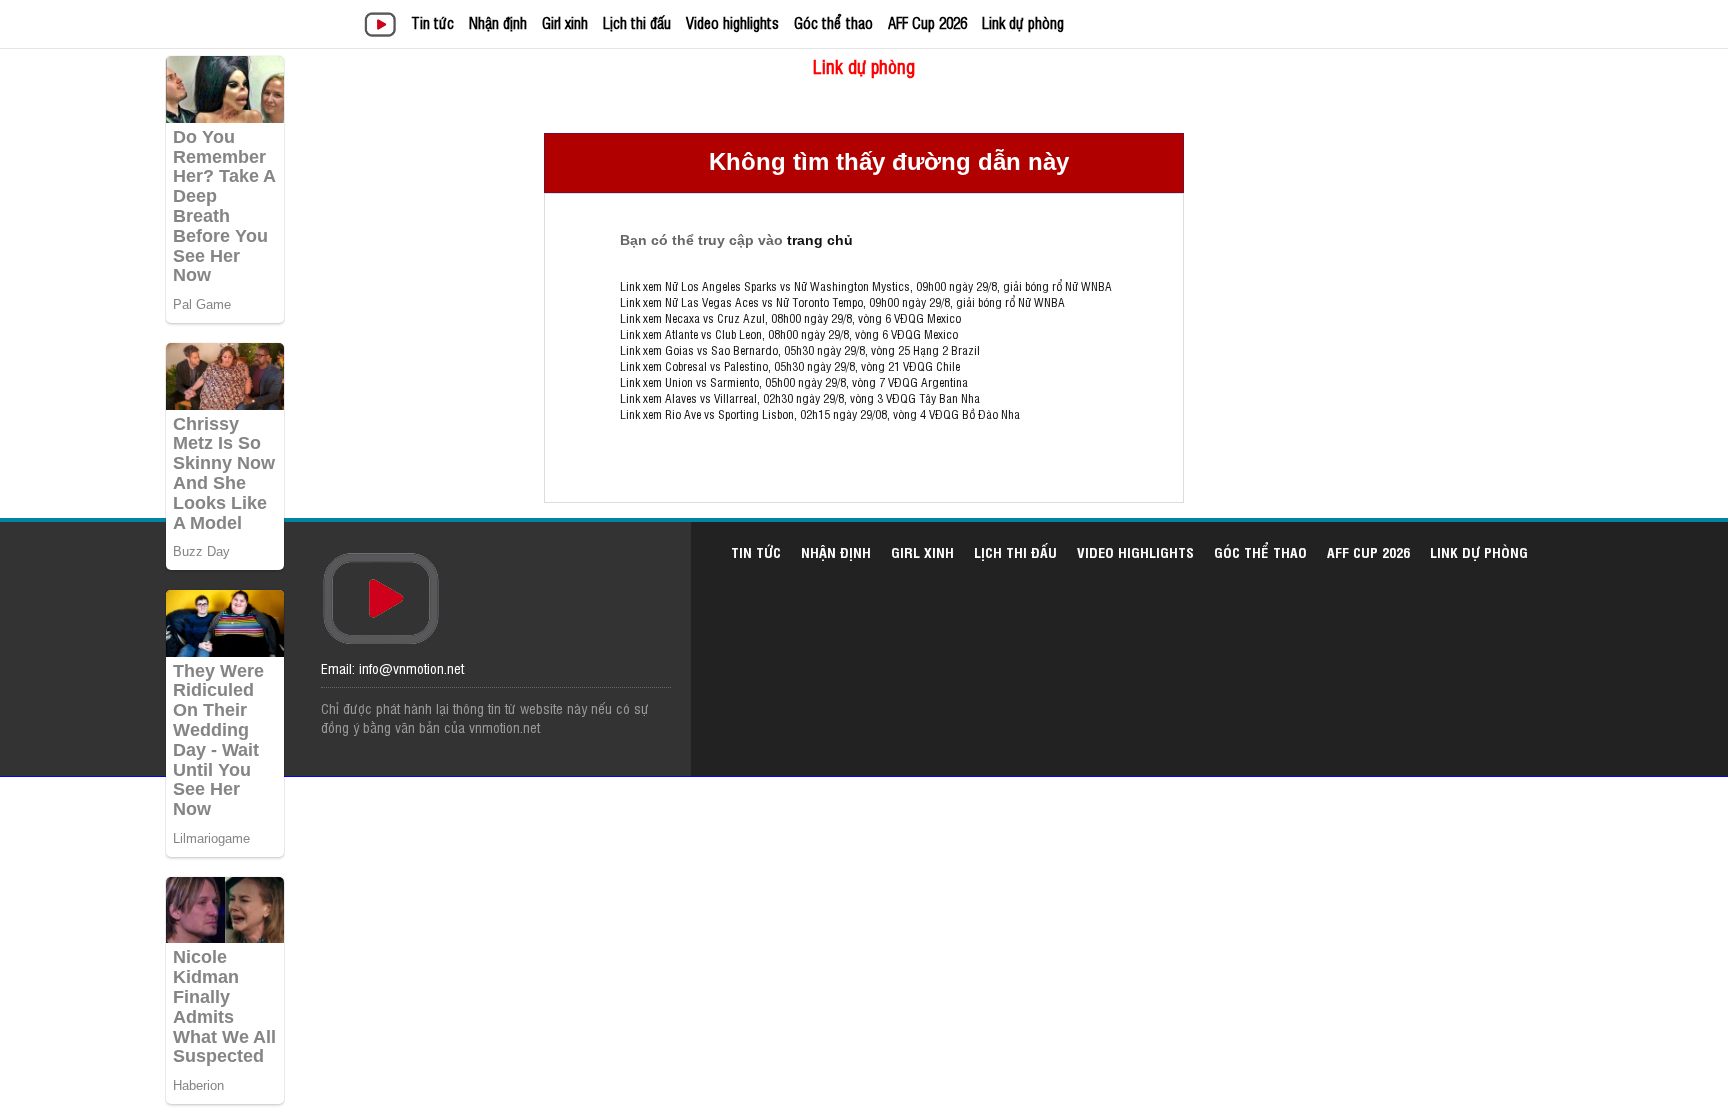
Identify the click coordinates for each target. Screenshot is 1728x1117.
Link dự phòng (1023, 22)
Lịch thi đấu (637, 22)
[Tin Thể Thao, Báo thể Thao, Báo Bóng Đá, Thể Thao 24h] (383, 26)
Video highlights (732, 22)
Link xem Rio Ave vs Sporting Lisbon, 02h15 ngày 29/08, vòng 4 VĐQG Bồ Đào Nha (820, 414)
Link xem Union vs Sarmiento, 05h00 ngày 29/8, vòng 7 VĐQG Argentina (794, 382)
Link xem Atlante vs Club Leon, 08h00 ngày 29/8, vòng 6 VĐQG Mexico (789, 334)
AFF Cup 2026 (927, 22)
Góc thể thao (833, 22)
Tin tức (432, 22)
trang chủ (820, 240)
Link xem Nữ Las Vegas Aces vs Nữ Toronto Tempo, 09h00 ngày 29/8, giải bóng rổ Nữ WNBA (842, 302)
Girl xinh (565, 22)
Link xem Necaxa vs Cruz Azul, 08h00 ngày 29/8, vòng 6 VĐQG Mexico (790, 318)
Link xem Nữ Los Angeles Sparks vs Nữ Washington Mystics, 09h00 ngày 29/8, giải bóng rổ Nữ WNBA (866, 286)
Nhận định (498, 22)
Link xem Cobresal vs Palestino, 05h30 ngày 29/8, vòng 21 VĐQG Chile (790, 366)
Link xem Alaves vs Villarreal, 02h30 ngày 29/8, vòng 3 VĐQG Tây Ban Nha (800, 398)
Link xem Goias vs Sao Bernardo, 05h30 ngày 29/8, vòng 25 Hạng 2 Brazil (800, 350)
